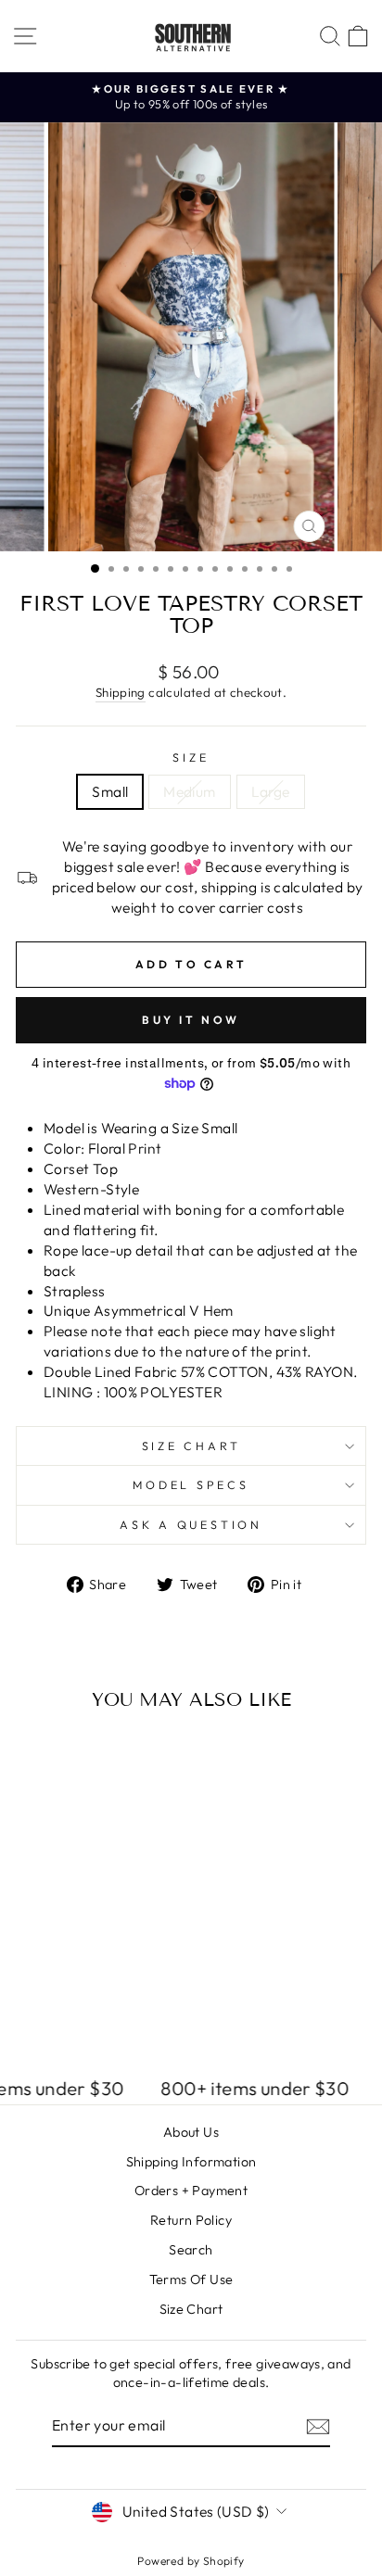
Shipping (121, 692)
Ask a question (191, 1524)
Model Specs (191, 1484)
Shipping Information (191, 2162)
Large (271, 791)
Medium (189, 791)
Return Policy (191, 2220)
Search (191, 2250)
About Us (191, 2132)
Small (110, 791)
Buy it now (191, 1020)
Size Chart (191, 1446)
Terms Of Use (191, 2279)
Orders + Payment (191, 2191)
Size (191, 757)
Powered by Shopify (191, 2561)
